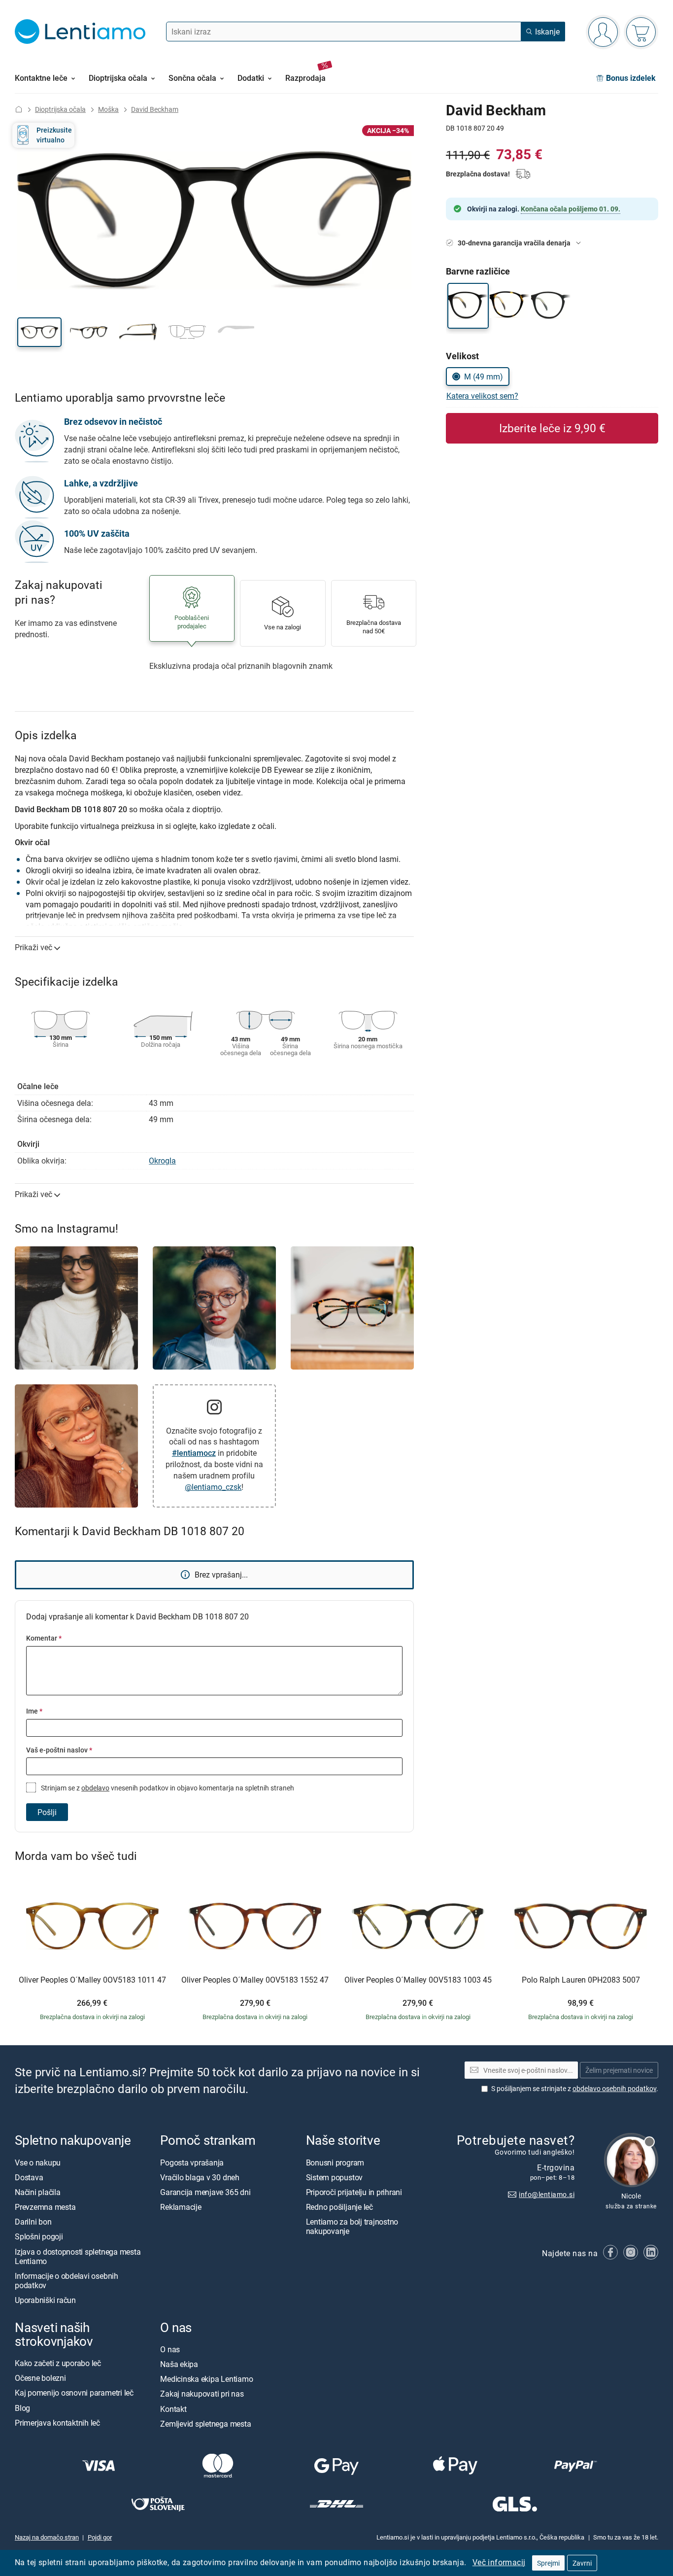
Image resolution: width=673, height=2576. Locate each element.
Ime (34, 1711)
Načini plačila (38, 2192)
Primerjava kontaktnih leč (57, 2422)
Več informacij (499, 2562)
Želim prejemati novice (619, 2070)
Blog (22, 2407)
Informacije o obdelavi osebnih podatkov (67, 2281)
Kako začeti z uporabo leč (58, 2363)
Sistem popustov (334, 2177)
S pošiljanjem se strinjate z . (575, 2088)
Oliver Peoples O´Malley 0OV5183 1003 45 (418, 1980)
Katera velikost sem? (482, 396)
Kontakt (173, 2408)
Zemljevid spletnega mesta (205, 2423)
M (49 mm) (484, 377)
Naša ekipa (179, 2364)
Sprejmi (548, 2563)
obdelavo (95, 1788)
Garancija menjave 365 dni (205, 2192)
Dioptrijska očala (60, 109)
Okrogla (162, 1161)
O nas (170, 2349)
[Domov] (19, 109)
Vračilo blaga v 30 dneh (200, 2177)
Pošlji (47, 1812)
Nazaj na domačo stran (47, 2537)
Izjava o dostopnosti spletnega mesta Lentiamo (78, 2256)
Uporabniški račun (45, 2300)
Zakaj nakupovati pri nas (202, 2394)
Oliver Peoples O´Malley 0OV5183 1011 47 (92, 1980)
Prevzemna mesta (45, 2207)
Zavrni (582, 2563)
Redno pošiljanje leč (339, 2207)
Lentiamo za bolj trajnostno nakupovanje (352, 2226)
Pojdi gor (100, 2537)
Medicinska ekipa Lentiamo (206, 2379)
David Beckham (155, 109)
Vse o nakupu (38, 2162)
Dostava (29, 2177)
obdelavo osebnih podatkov (614, 2088)
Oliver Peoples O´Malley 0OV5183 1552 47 (255, 1980)
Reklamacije (181, 2207)
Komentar (44, 1638)
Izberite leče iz (552, 428)
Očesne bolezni (40, 2378)
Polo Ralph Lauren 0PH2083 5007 (581, 1980)
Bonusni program (335, 2162)
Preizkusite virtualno (54, 135)
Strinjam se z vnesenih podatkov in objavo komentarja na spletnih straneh (167, 1788)
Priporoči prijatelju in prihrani (354, 2192)
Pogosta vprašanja (192, 2162)
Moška (108, 109)
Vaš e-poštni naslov (59, 1750)
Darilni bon (33, 2222)
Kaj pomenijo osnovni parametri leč (74, 2393)
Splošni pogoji (39, 2236)
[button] (39, 332)
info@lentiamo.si (547, 2194)
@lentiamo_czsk (213, 1487)
